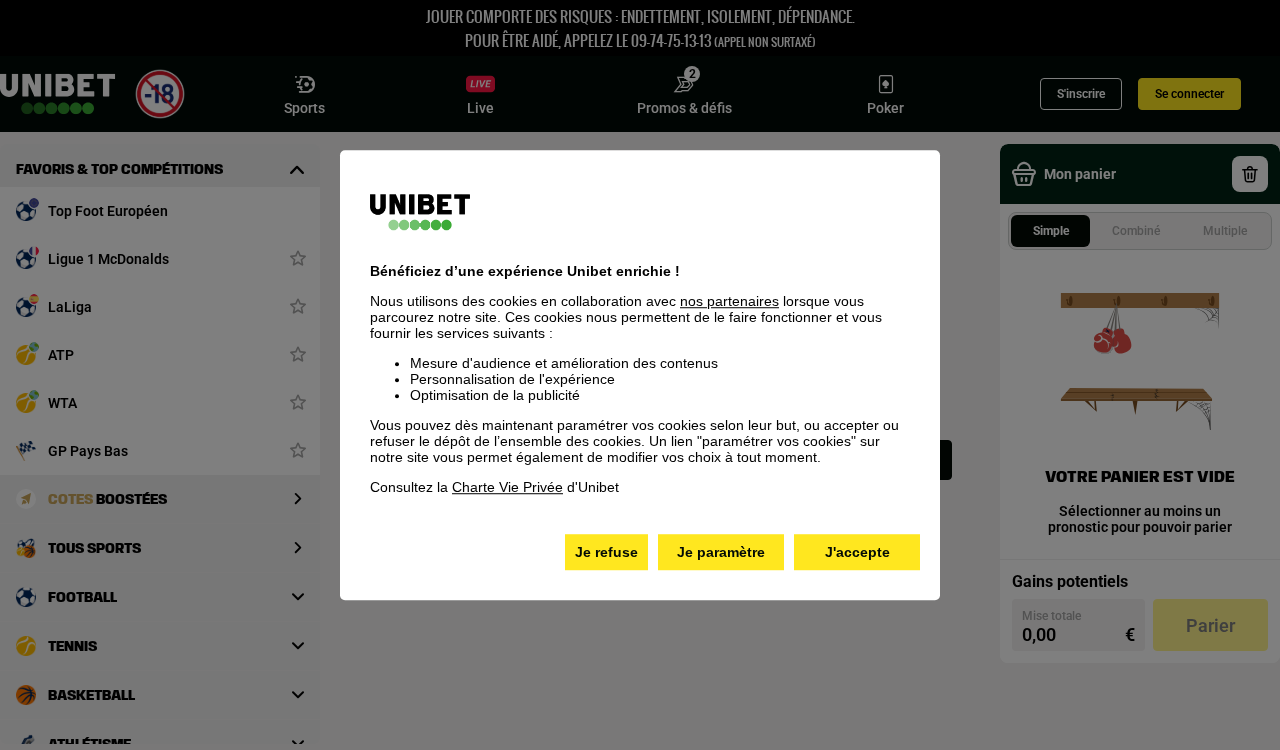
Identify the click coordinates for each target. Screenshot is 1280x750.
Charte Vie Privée (507, 487)
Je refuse (606, 552)
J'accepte (857, 552)
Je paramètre (721, 552)
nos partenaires (729, 301)
